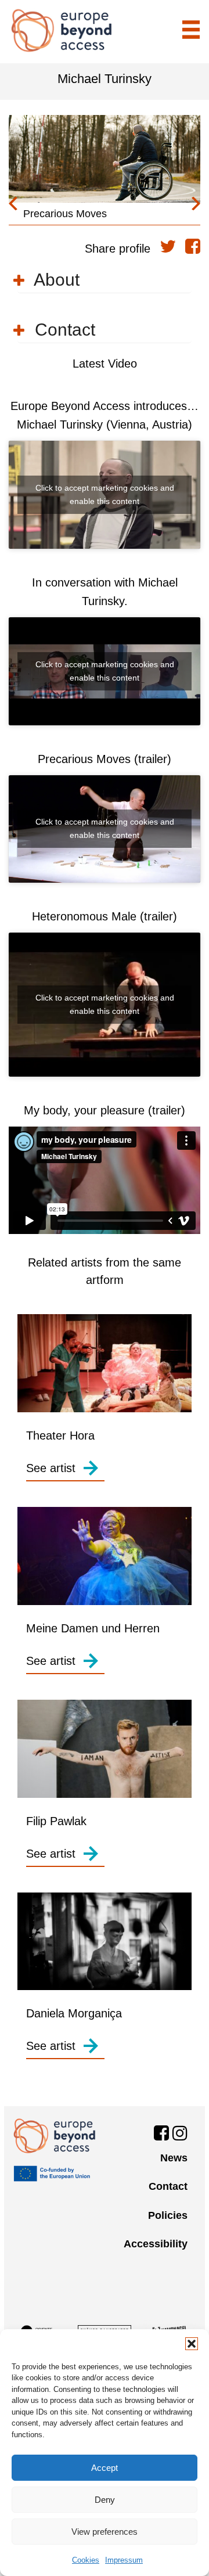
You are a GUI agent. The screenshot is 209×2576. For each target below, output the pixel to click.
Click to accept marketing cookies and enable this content (105, 494)
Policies (168, 2215)
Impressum (124, 2560)
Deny (105, 2500)
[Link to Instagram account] (180, 2135)
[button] (192, 2344)
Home (62, 30)
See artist (51, 1468)
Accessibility (156, 2244)
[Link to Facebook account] (161, 2135)
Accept (105, 2468)
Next (196, 204)
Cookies (86, 2560)
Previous (13, 204)
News (174, 2158)
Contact (168, 2186)
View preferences (105, 2532)
